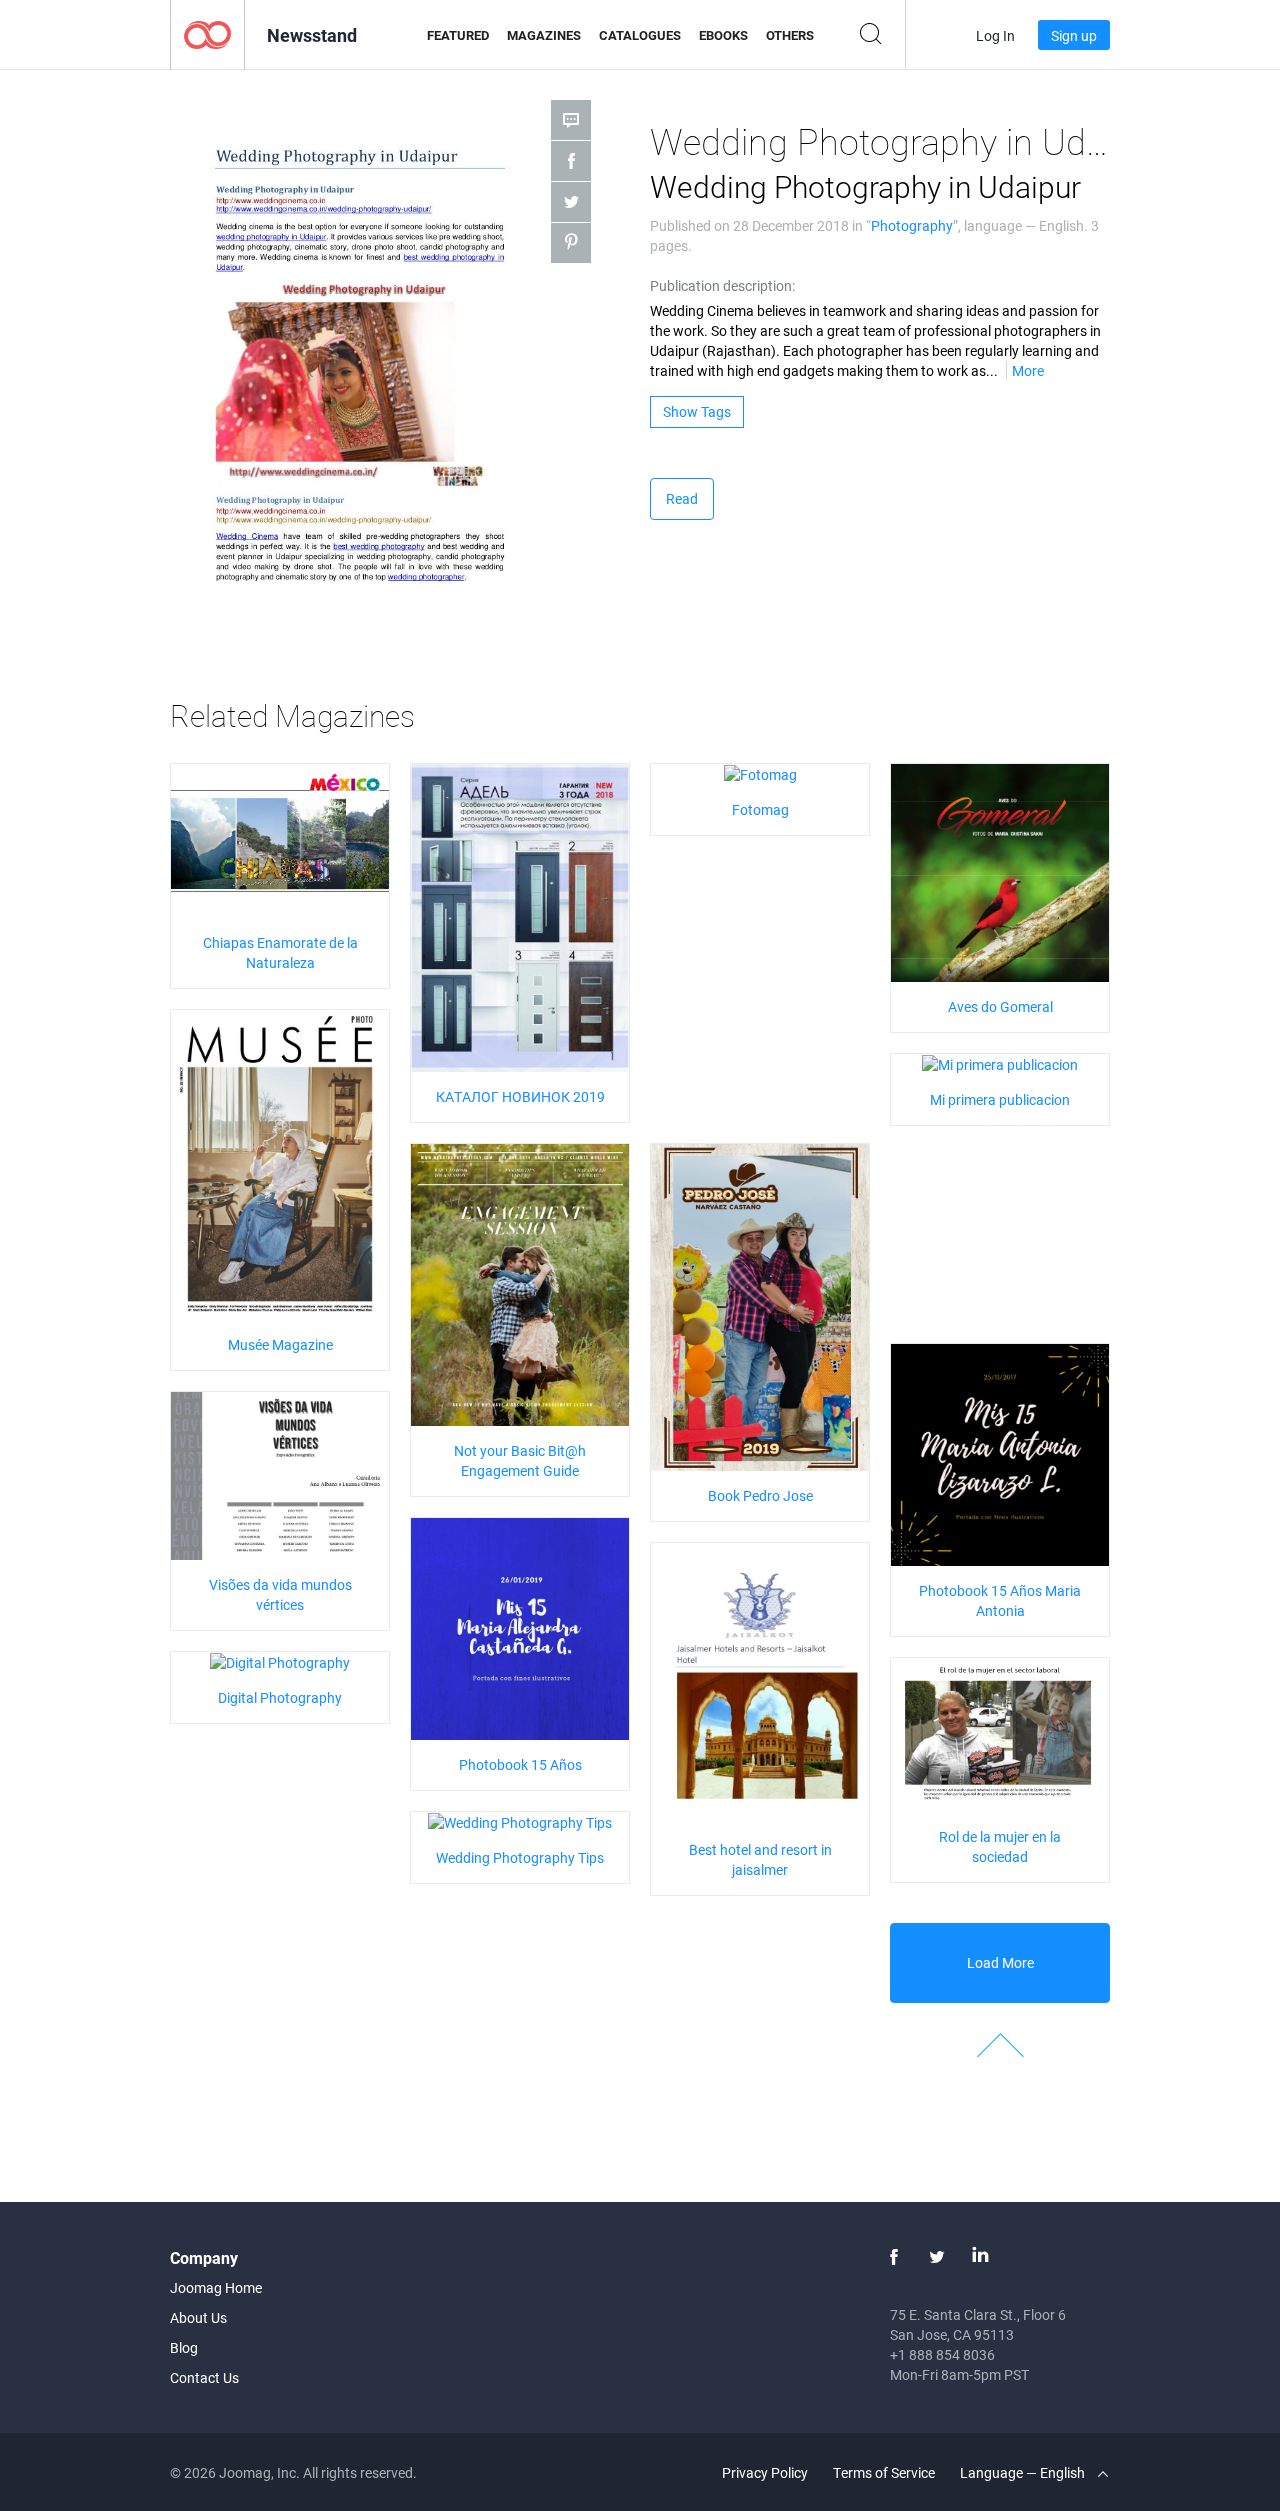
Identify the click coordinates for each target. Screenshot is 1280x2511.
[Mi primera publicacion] (1000, 1063)
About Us (198, 2317)
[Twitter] (937, 2257)
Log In (995, 35)
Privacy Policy (765, 2472)
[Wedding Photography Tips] (520, 1821)
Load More (1000, 1962)
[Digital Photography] (280, 1661)
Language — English (1024, 2472)
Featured (458, 35)
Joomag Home (216, 2287)
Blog (184, 2347)
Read (682, 498)
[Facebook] (894, 2257)
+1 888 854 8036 (942, 2354)
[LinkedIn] (980, 2257)
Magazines (544, 35)
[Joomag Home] (207, 33)
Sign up (1074, 35)
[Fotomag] (760, 773)
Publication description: (722, 285)
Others (790, 35)
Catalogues (640, 35)
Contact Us (204, 2377)
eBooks (723, 35)
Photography (912, 225)
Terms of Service (884, 2472)
